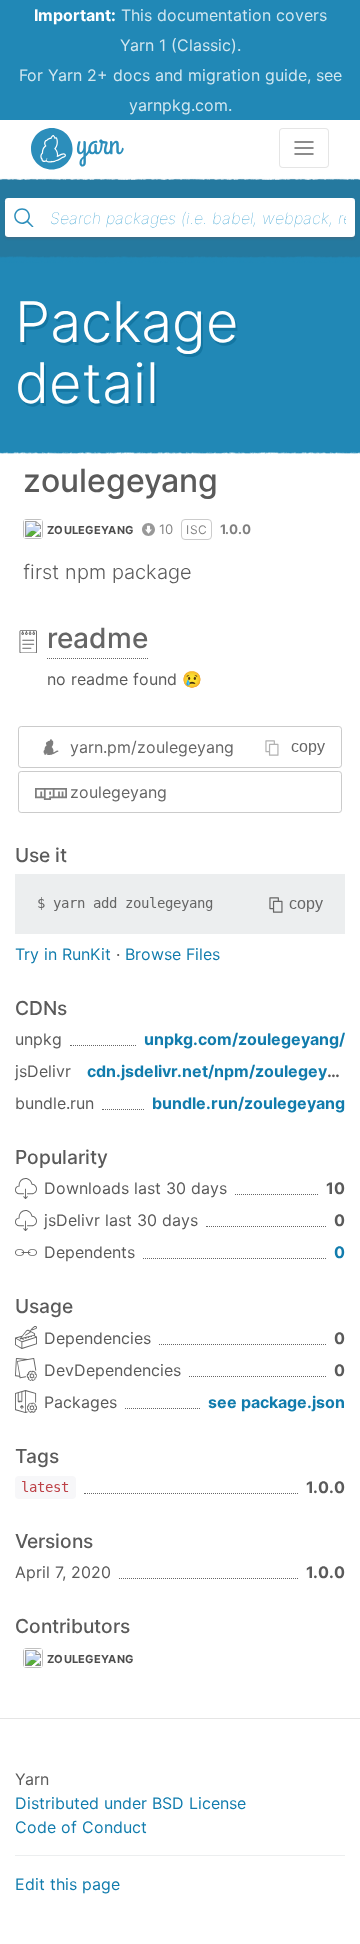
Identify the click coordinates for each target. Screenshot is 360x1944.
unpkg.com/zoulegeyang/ (244, 1039)
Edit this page (67, 1884)
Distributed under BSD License (130, 1803)
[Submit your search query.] (24, 218)
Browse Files (172, 954)
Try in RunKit (63, 954)
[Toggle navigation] (304, 148)
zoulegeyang (90, 530)
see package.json (276, 1402)
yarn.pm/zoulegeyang (152, 747)
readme (97, 638)
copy (308, 746)
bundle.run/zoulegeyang (248, 1103)
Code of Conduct (81, 1827)
